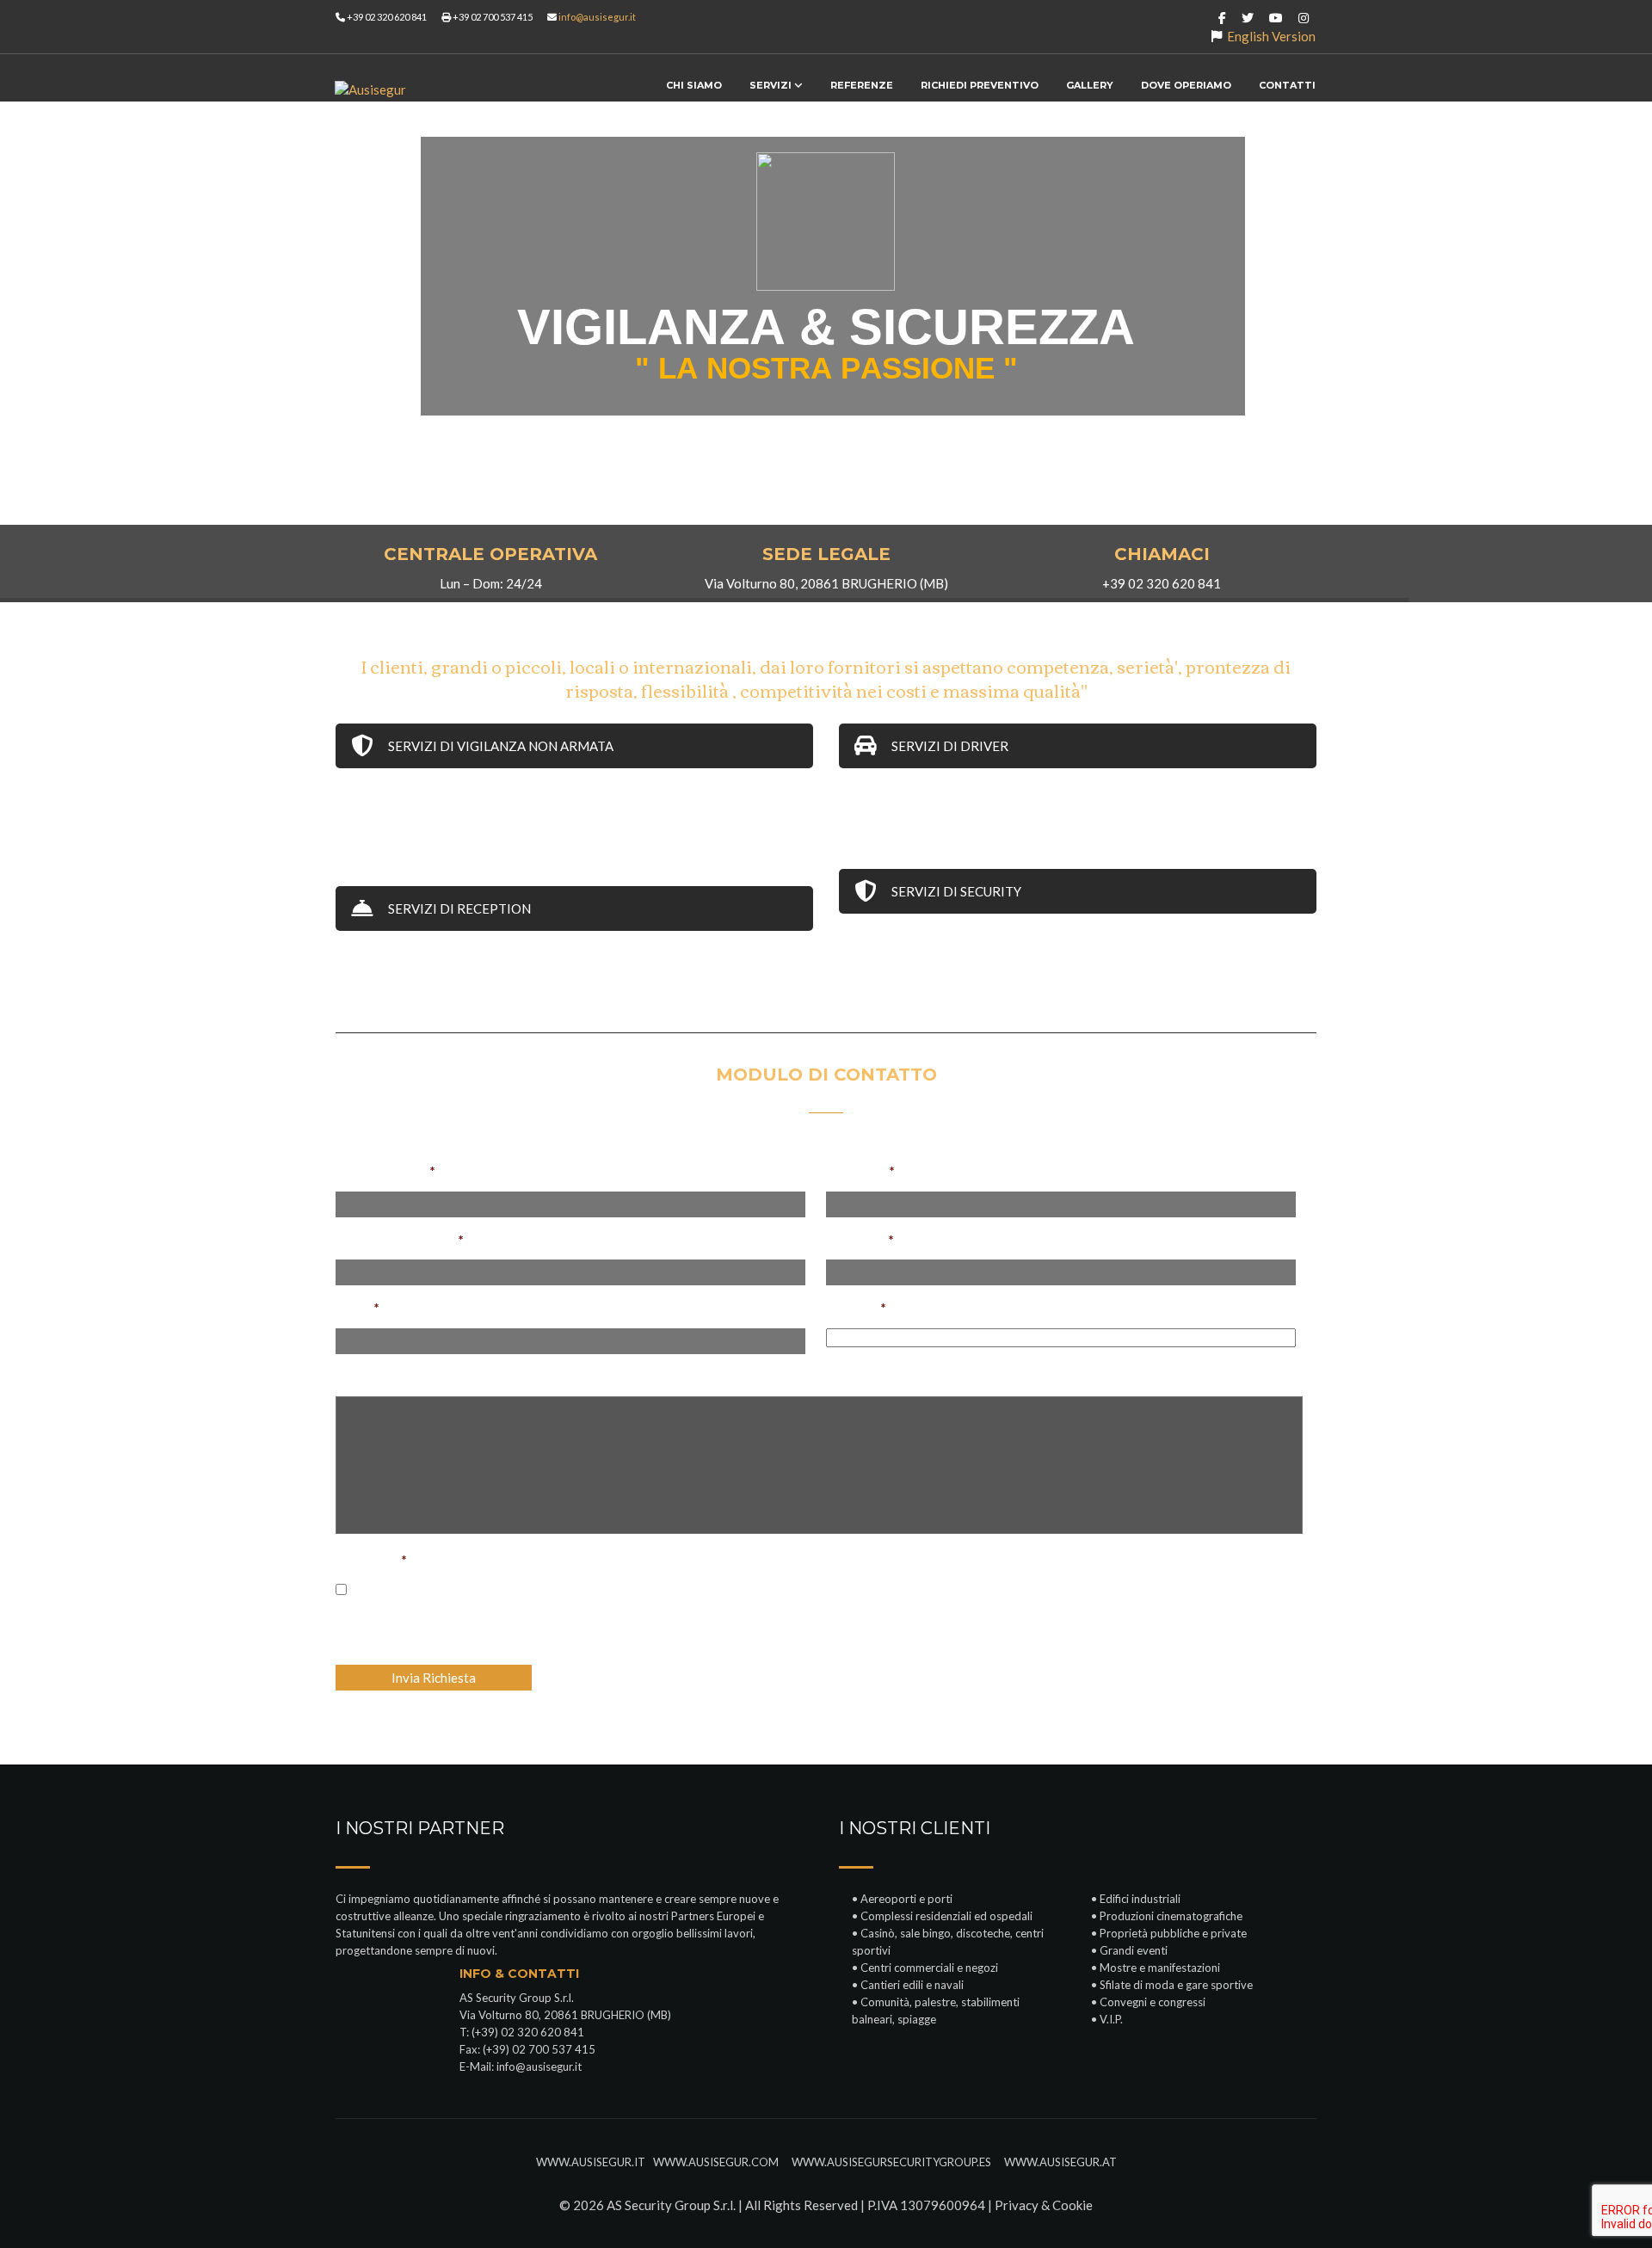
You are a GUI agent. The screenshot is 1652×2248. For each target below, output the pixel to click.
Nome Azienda (385, 1171)
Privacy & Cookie (1044, 2205)
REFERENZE (862, 85)
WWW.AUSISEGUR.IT (591, 2162)
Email (358, 1308)
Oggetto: (860, 1171)
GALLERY (1090, 85)
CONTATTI (1287, 85)
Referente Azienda (400, 1240)
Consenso (371, 1560)
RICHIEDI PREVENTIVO (980, 85)
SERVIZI (772, 85)
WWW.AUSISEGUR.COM (717, 2162)
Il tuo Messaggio (385, 1377)
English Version (1271, 36)
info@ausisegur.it (597, 17)
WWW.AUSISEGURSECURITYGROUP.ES (895, 2162)
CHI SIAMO (694, 85)
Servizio (856, 1308)
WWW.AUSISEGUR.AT (1059, 2162)
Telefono (860, 1240)
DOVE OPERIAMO (1186, 85)
